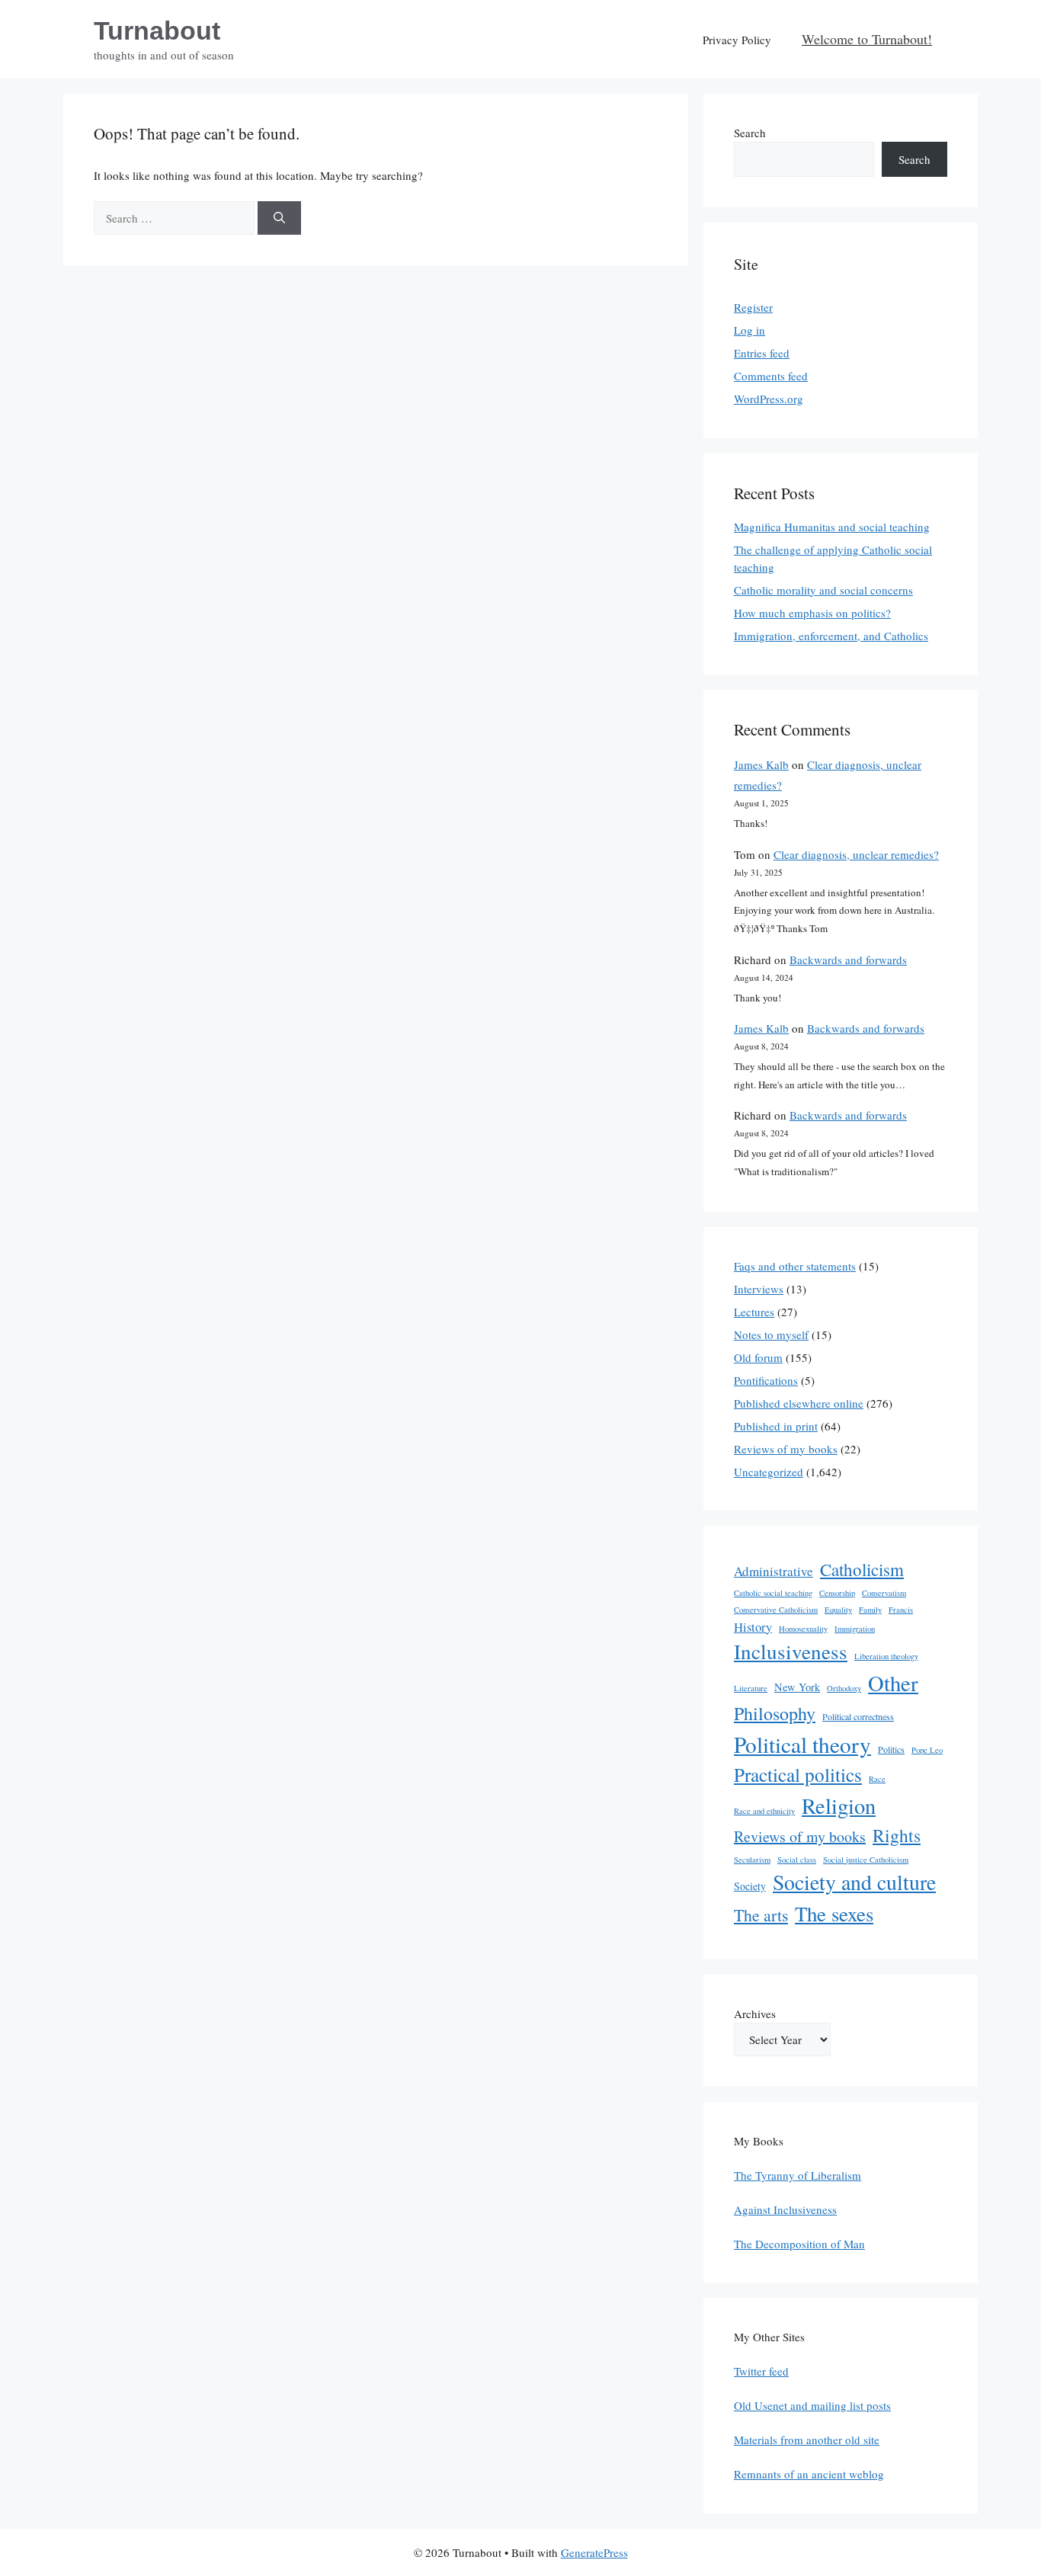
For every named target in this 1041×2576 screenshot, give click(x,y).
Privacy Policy (737, 40)
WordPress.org (769, 399)
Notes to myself (771, 1334)
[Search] (279, 218)
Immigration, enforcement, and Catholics (831, 636)
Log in (750, 330)
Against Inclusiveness (785, 2209)
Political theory (802, 1744)
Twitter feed (761, 2371)
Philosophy (775, 1713)
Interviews (759, 1289)
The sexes (834, 1914)
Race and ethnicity (764, 1811)
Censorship (837, 1593)
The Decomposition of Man (799, 2244)
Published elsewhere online (799, 1403)
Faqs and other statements (795, 1266)
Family (870, 1610)
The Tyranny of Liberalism (798, 2175)
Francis (901, 1610)
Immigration (855, 1629)
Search (750, 133)
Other (893, 1683)
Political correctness (858, 1716)
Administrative (774, 1571)
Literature (751, 1688)
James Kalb (761, 764)
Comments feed (771, 376)
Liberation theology (886, 1656)
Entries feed (762, 353)
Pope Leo (927, 1750)
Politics (891, 1749)
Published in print (776, 1426)
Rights (897, 1835)
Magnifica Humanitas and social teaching (832, 527)
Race (877, 1779)
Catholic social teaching (773, 1593)
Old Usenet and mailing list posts (812, 2405)
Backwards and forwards (848, 960)
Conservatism (884, 1593)
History (753, 1627)
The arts (761, 1915)
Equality (838, 1610)
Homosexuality (803, 1629)
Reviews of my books (786, 1449)
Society (750, 1886)
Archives (755, 2014)
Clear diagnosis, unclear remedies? (856, 854)
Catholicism (862, 1569)
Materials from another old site (807, 2440)
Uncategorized (769, 1472)
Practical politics (798, 1774)
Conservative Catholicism (776, 1610)
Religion (839, 1805)
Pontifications (766, 1380)
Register (753, 307)
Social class (797, 1860)
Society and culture (854, 1882)
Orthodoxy (844, 1688)
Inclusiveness (791, 1651)
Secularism (752, 1860)
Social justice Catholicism (866, 1860)
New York (797, 1687)
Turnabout (157, 30)
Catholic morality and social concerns (823, 590)
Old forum (758, 1357)
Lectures (754, 1312)
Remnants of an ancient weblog (809, 2474)
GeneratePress (594, 2552)
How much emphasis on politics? (812, 613)
